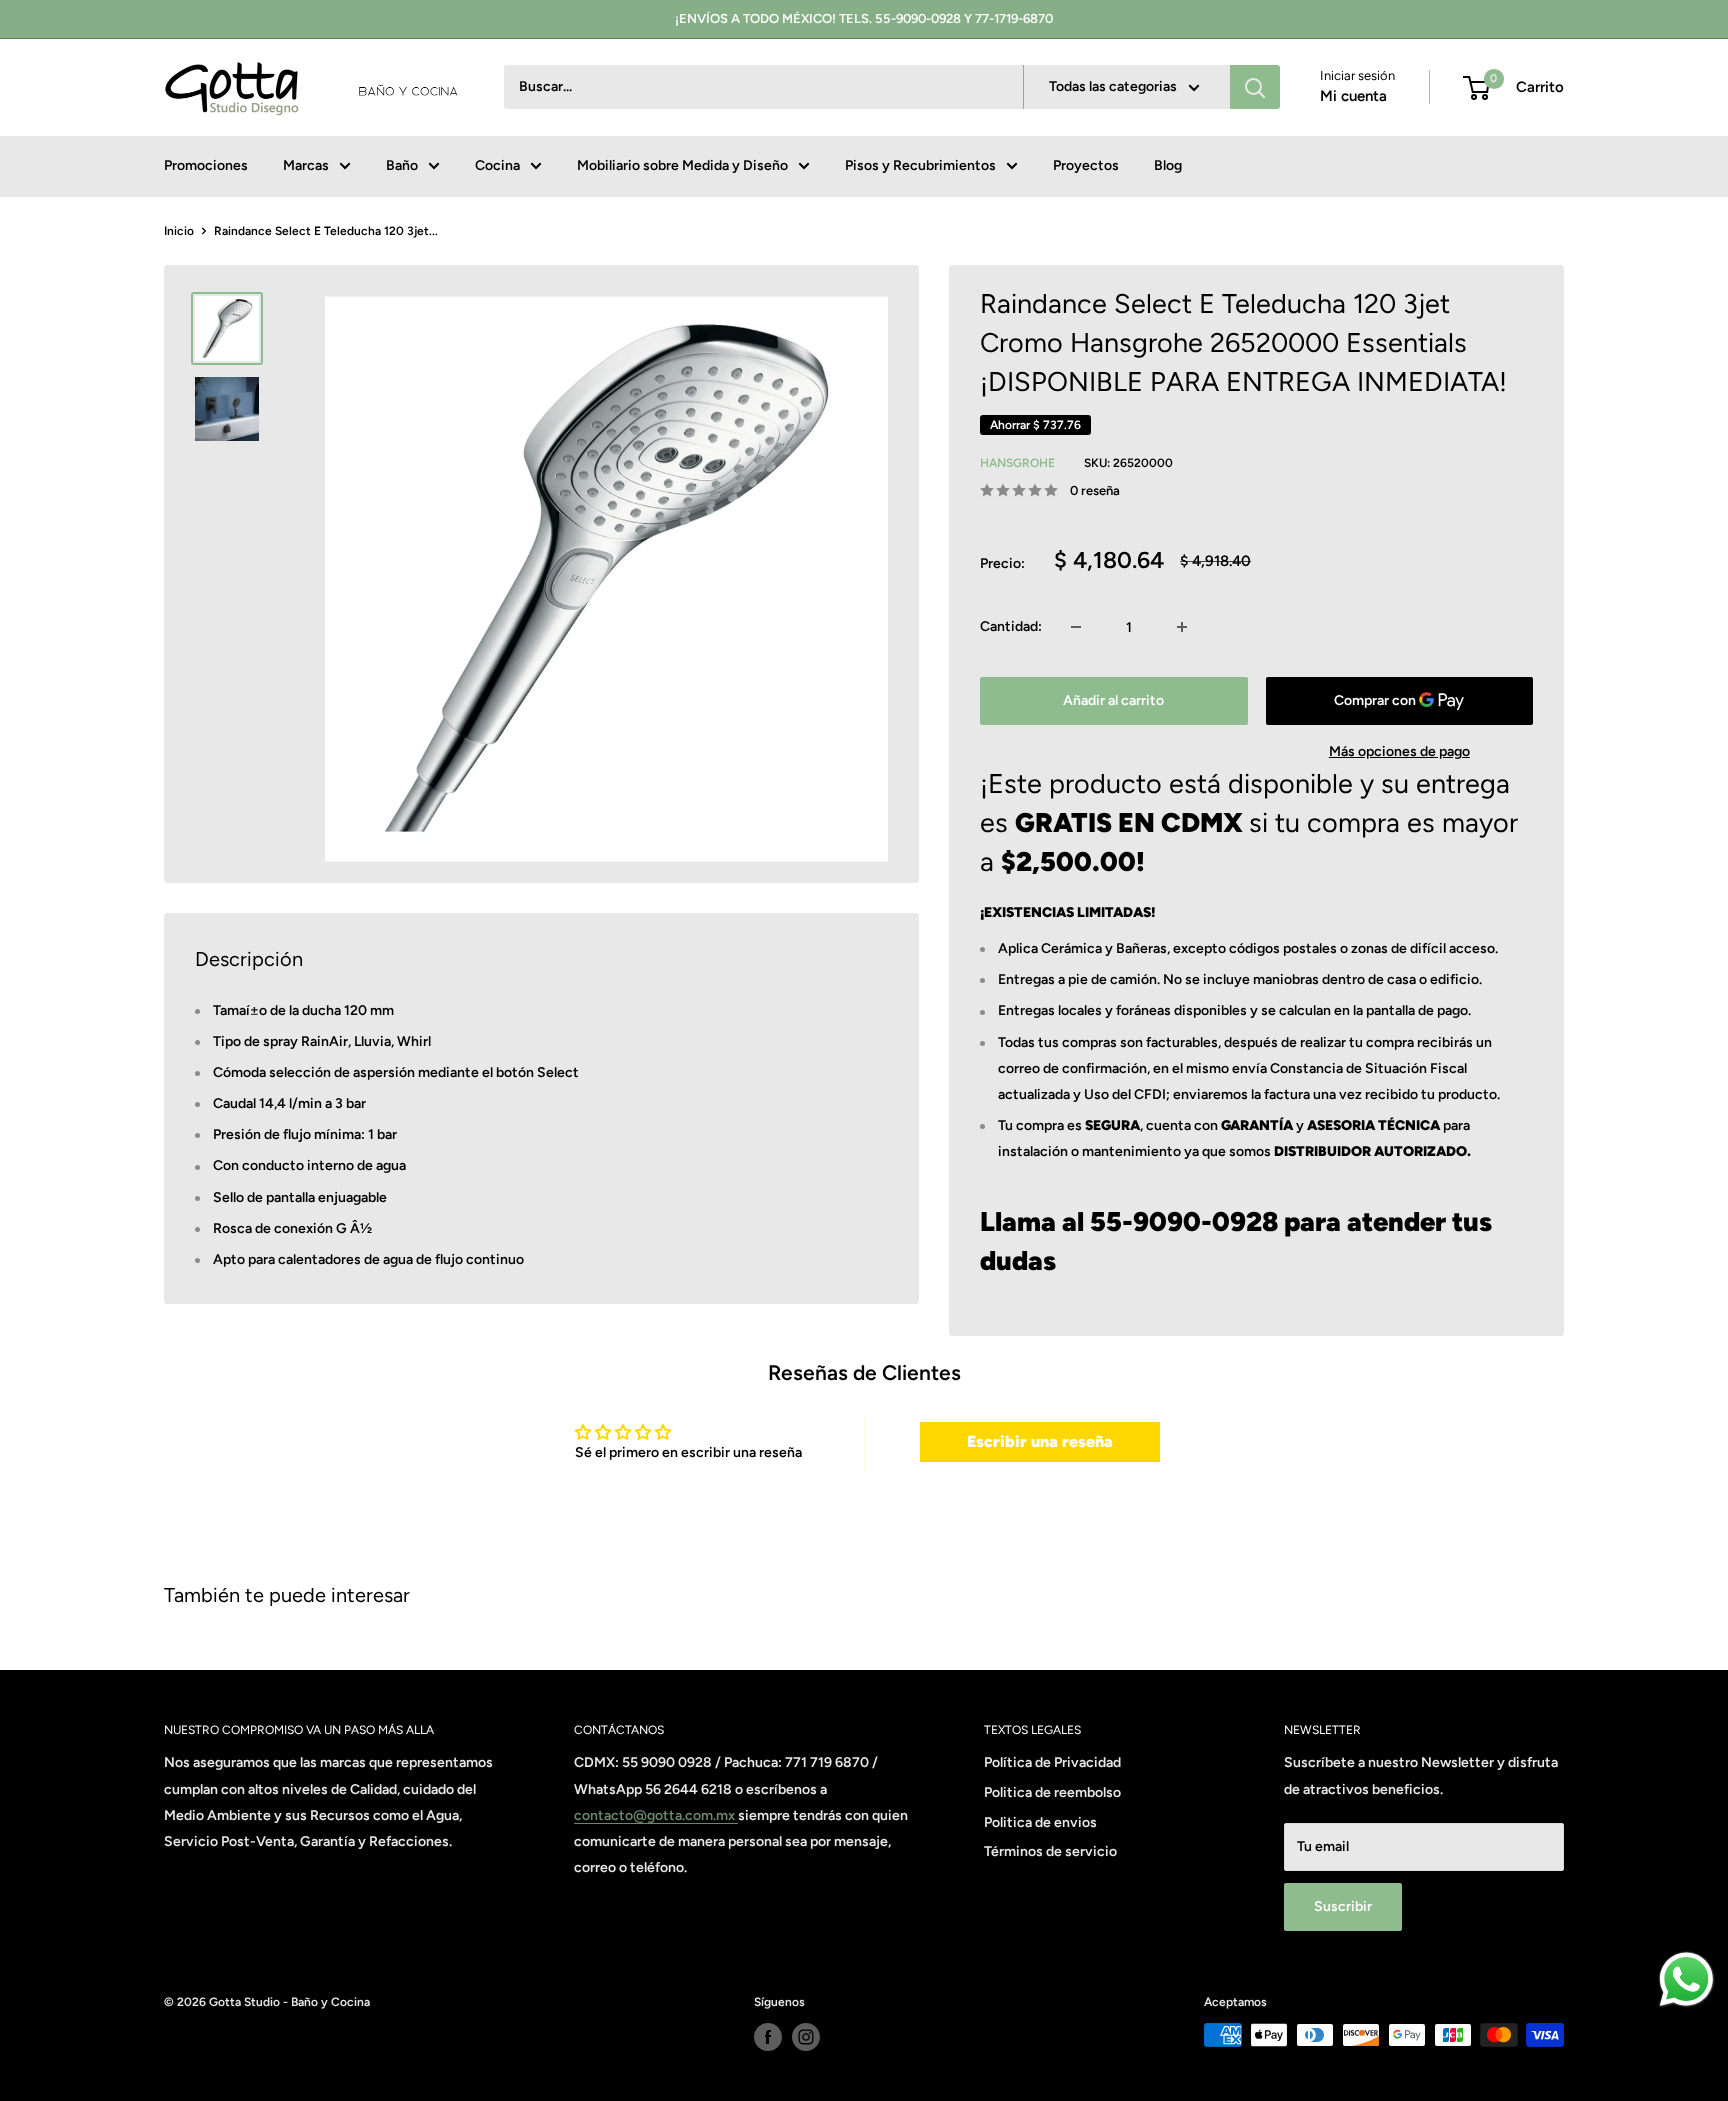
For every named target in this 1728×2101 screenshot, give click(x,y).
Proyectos (1086, 165)
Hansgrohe (1017, 463)
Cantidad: (1011, 626)
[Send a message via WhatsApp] (1686, 1979)
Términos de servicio (1050, 1851)
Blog (1168, 165)
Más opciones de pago (1399, 751)
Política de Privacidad (1052, 1762)
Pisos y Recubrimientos (920, 165)
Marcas (306, 165)
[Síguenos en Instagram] (806, 2037)
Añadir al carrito (1113, 700)
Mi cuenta (1353, 97)
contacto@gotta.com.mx (656, 1815)
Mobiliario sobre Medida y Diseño (682, 165)
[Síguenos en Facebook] (768, 2037)
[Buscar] (1255, 88)
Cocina (497, 165)
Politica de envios (1040, 1822)
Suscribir (1343, 1906)
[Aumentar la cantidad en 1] (1182, 627)
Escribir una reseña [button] (1040, 1441)
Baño (402, 165)
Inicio (179, 231)
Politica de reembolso (1052, 1792)
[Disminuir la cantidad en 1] (1076, 627)
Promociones (206, 165)
